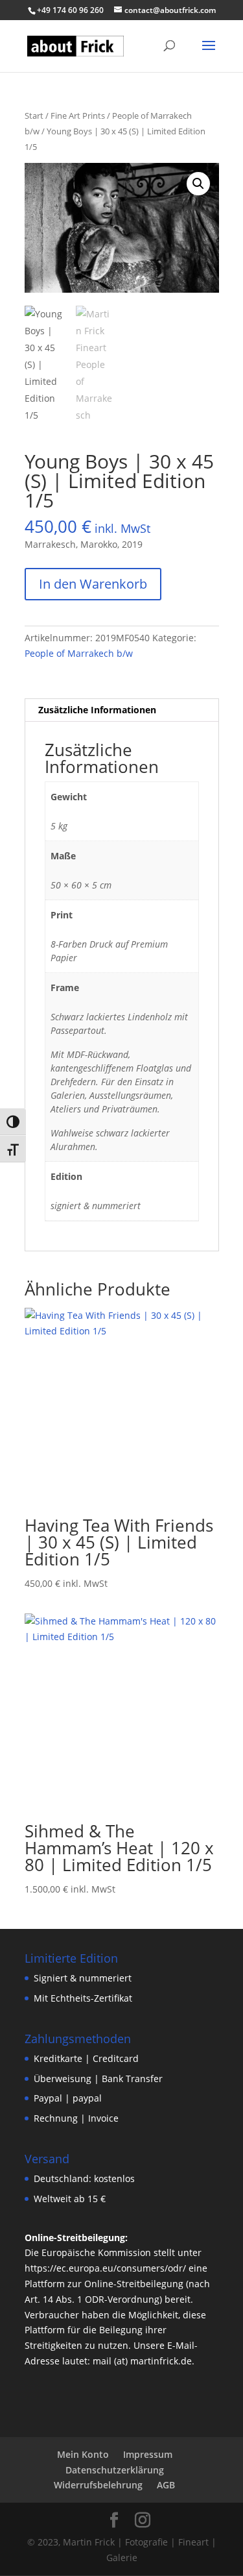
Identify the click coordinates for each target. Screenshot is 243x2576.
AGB (166, 2485)
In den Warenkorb (93, 584)
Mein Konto (83, 2454)
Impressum (148, 2454)
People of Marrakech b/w (79, 653)
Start (34, 116)
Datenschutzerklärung (115, 2470)
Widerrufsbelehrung (98, 2485)
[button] (198, 184)
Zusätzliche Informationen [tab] (97, 710)
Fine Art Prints (78, 116)
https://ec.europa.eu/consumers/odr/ (105, 2268)
